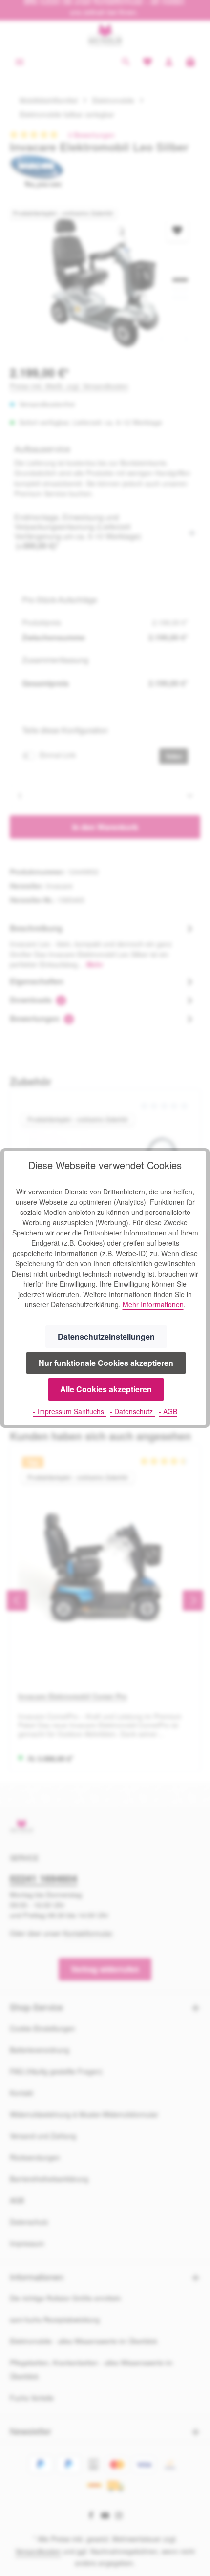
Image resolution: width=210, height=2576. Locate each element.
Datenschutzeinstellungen (106, 1336)
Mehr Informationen (153, 1304)
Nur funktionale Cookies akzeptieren (106, 1363)
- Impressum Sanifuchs (69, 1411)
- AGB (168, 1411)
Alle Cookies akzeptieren (106, 1389)
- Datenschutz (132, 1411)
